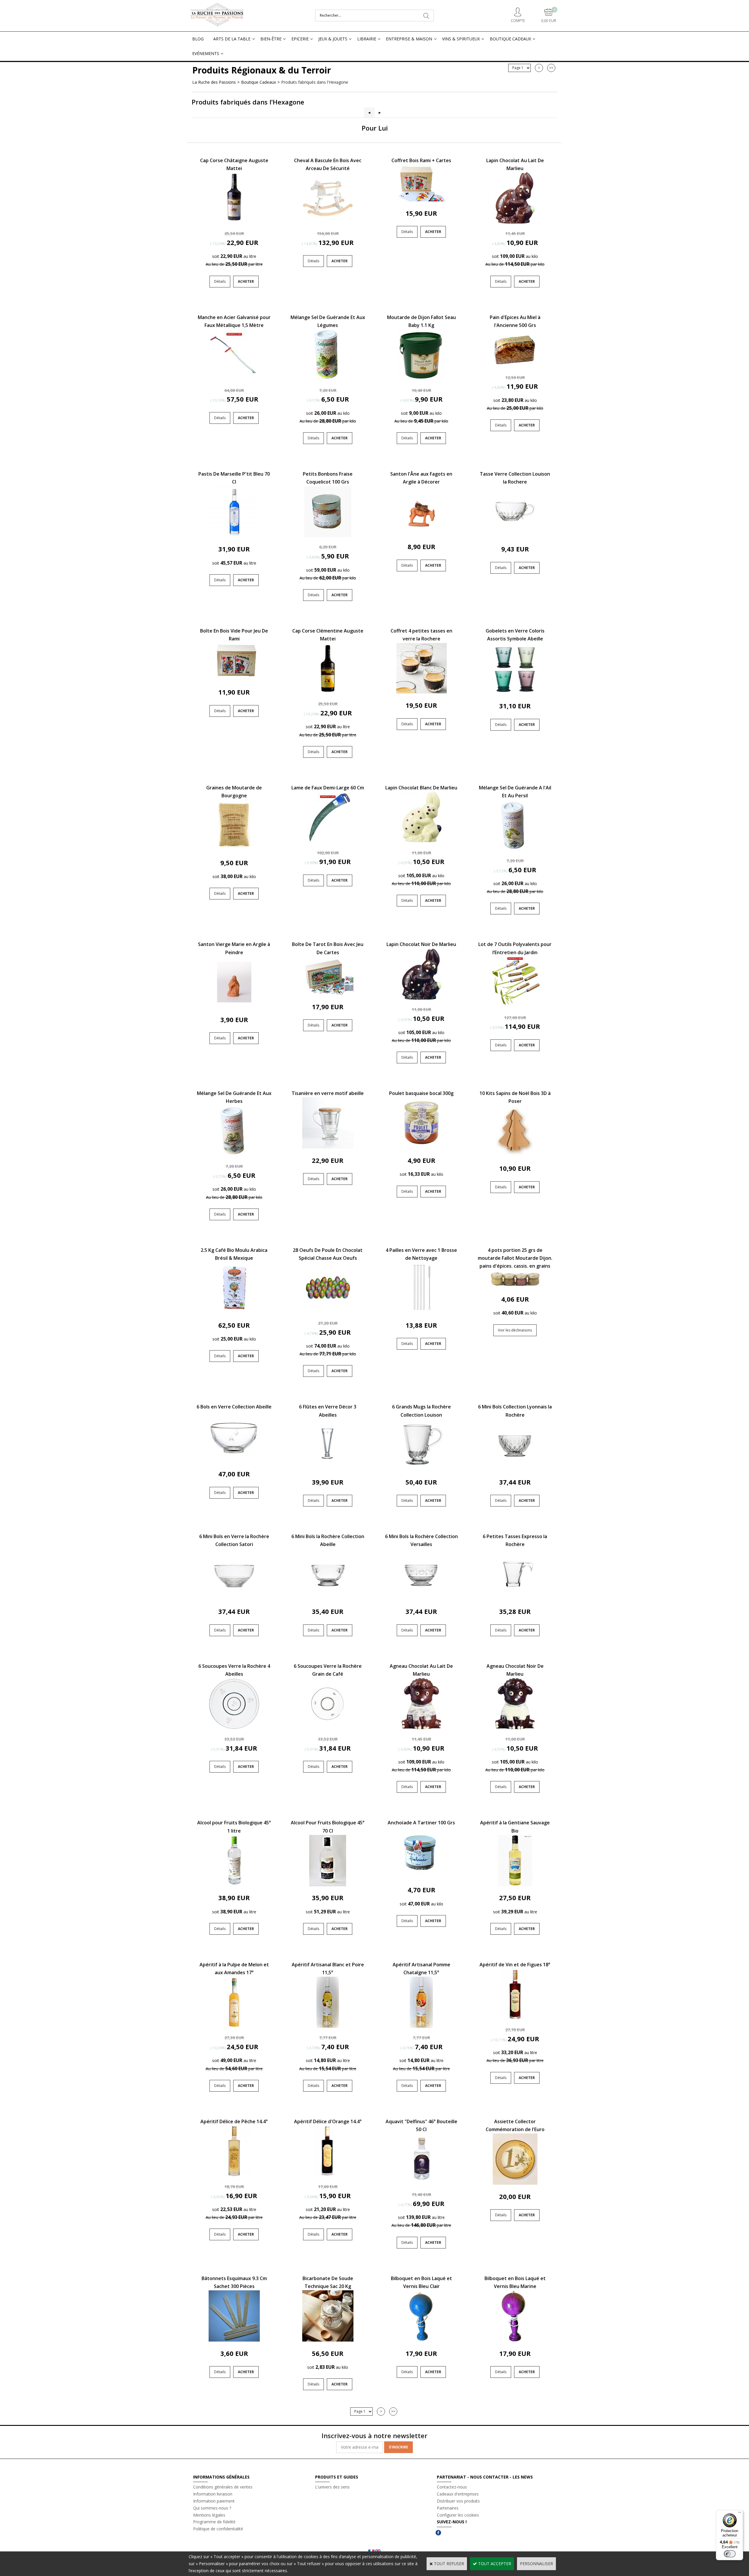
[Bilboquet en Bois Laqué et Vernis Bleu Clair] (421, 2340)
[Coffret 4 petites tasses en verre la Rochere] (421, 692)
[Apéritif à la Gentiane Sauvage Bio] (515, 1885)
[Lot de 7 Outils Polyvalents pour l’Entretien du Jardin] (515, 1006)
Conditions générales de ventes (223, 2487)
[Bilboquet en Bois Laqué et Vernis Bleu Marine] (515, 2340)
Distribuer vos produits (458, 2501)
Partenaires (448, 2508)
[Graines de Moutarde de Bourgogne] (234, 849)
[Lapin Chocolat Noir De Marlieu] (421, 998)
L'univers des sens (332, 2487)
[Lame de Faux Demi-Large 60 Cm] (328, 841)
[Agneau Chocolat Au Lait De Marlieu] (421, 1728)
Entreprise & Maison (409, 39)
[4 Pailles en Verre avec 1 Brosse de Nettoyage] (421, 1312)
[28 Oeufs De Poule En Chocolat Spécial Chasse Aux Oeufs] (328, 1312)
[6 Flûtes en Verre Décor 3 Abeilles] (328, 1469)
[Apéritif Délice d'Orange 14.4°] (328, 2175)
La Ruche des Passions (214, 82)
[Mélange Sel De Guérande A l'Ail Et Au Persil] (515, 849)
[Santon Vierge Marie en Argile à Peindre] (234, 1006)
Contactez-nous (452, 2487)
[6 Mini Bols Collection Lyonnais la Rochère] (515, 1469)
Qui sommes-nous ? (212, 2508)
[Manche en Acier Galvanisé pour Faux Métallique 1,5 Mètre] (234, 379)
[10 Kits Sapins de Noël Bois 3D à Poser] (515, 1155)
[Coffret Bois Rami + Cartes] (421, 200)
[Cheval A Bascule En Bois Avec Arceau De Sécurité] (328, 222)
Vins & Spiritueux (461, 39)
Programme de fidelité (214, 2522)
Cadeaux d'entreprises (458, 2494)
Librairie (367, 39)
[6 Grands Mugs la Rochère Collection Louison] (421, 1469)
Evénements (206, 53)
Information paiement (214, 2501)
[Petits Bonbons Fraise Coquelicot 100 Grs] (328, 536)
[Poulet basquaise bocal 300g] (421, 1147)
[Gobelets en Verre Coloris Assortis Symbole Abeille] (515, 692)
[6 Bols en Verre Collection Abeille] (234, 1461)
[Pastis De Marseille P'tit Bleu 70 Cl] (234, 536)
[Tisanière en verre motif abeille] (328, 1147)
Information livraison (213, 2494)
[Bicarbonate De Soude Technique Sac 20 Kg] (328, 2340)
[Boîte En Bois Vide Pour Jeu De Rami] (234, 679)
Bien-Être (271, 39)
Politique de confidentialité (218, 2529)
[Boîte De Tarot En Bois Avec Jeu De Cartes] (328, 993)
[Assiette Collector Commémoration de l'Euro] (515, 2183)
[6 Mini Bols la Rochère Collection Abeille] (328, 1598)
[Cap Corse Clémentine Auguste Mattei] (328, 692)
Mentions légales (209, 2515)
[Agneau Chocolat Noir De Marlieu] (515, 1728)
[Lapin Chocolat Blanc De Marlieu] (421, 841)
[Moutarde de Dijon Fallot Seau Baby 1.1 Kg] (421, 379)
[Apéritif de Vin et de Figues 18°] (515, 2018)
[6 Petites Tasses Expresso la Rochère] (515, 1598)
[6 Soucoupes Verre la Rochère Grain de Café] (328, 1728)
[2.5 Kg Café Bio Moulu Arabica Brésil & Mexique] (234, 1312)
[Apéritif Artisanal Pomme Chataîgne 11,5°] (421, 2026)
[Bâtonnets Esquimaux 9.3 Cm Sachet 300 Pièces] (234, 2340)
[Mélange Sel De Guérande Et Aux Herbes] (234, 1155)
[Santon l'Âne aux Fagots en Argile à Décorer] (421, 533)
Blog (198, 39)
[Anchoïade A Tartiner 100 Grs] (421, 1877)
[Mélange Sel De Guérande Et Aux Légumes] (328, 379)
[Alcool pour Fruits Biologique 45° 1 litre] (234, 1885)
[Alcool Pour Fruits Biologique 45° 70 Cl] (328, 1885)
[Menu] (740, 2514)
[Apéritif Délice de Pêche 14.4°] (234, 2175)
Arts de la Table (232, 39)
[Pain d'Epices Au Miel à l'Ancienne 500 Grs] (515, 366)
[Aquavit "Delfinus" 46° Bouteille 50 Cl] (421, 2183)
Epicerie (300, 39)
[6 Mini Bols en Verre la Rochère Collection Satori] (234, 1598)
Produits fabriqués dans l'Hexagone (315, 82)
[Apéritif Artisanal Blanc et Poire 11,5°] (328, 2026)
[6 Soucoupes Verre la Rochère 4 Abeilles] (234, 1728)
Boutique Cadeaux (510, 39)
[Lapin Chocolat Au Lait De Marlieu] (515, 222)
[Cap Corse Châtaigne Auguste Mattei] (234, 222)
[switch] (730, 2554)
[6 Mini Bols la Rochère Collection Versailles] (421, 1598)
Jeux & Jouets (333, 39)
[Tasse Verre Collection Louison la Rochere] (515, 536)
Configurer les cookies (458, 2515)
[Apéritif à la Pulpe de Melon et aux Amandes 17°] (234, 2026)
